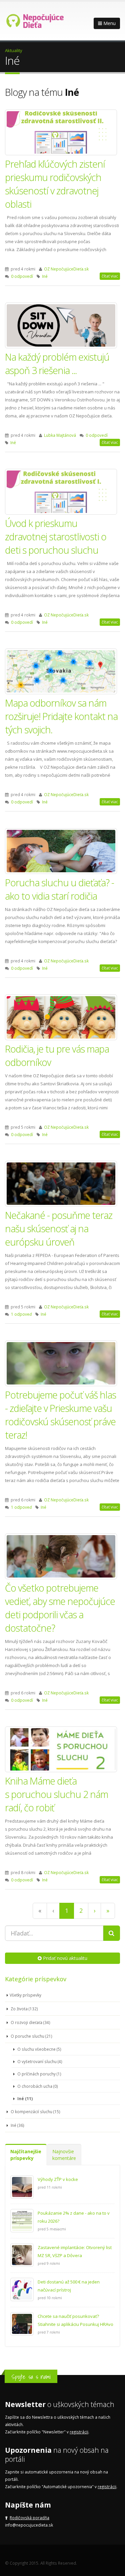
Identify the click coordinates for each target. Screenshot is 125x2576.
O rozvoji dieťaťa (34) (30, 2022)
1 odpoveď (21, 1314)
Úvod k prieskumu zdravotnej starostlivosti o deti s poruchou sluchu (56, 536)
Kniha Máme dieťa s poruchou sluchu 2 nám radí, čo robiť (56, 1794)
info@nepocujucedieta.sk (29, 2525)
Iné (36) (17, 2125)
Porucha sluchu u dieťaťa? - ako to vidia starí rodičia (59, 889)
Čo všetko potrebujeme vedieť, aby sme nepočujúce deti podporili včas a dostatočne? (60, 1608)
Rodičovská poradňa (29, 2518)
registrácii (79, 2432)
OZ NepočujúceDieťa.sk (66, 269)
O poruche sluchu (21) (31, 2036)
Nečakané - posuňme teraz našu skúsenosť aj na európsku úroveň (59, 1228)
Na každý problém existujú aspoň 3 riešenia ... (57, 363)
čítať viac (110, 276)
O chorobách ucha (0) (37, 2086)
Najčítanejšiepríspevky (26, 2155)
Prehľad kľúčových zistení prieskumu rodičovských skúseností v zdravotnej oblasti (55, 184)
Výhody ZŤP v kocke (58, 2179)
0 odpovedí (22, 276)
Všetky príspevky (25, 1995)
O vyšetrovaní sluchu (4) (39, 2061)
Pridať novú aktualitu (64, 1958)
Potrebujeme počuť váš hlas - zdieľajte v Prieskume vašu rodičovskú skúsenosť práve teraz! (60, 1415)
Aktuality (14, 50)
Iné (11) (24, 2098)
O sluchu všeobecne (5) (39, 2049)
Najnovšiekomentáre (64, 2155)
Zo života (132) (24, 2009)
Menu (109, 23)
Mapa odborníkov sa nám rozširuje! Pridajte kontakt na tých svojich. (61, 716)
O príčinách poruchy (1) (39, 2074)
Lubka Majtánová (60, 435)
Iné (45, 276)
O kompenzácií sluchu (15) (35, 2111)
